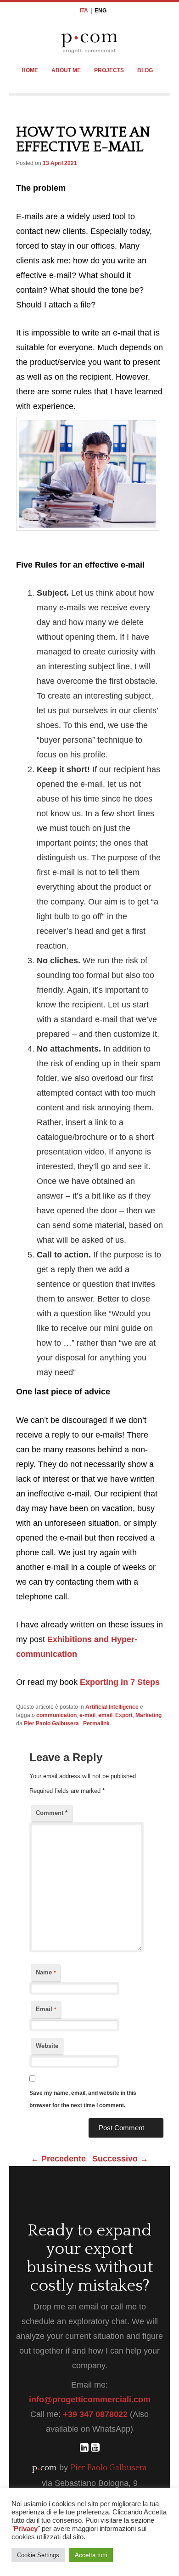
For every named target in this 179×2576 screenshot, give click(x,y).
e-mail (87, 1715)
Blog (145, 70)
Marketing (148, 1715)
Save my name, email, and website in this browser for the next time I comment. (83, 2099)
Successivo (120, 2159)
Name (46, 1972)
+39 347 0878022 (95, 2414)
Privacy (26, 2529)
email (105, 1715)
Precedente (58, 2159)
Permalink (96, 1723)
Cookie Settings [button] (38, 2555)
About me (66, 70)
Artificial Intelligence (112, 1707)
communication (56, 1715)
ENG (101, 11)
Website (47, 2046)
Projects (109, 70)
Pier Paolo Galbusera (51, 1723)
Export (124, 1715)
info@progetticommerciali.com (90, 2400)
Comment (52, 1813)
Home (30, 70)
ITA (84, 11)
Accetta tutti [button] (91, 2555)
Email (46, 2009)
